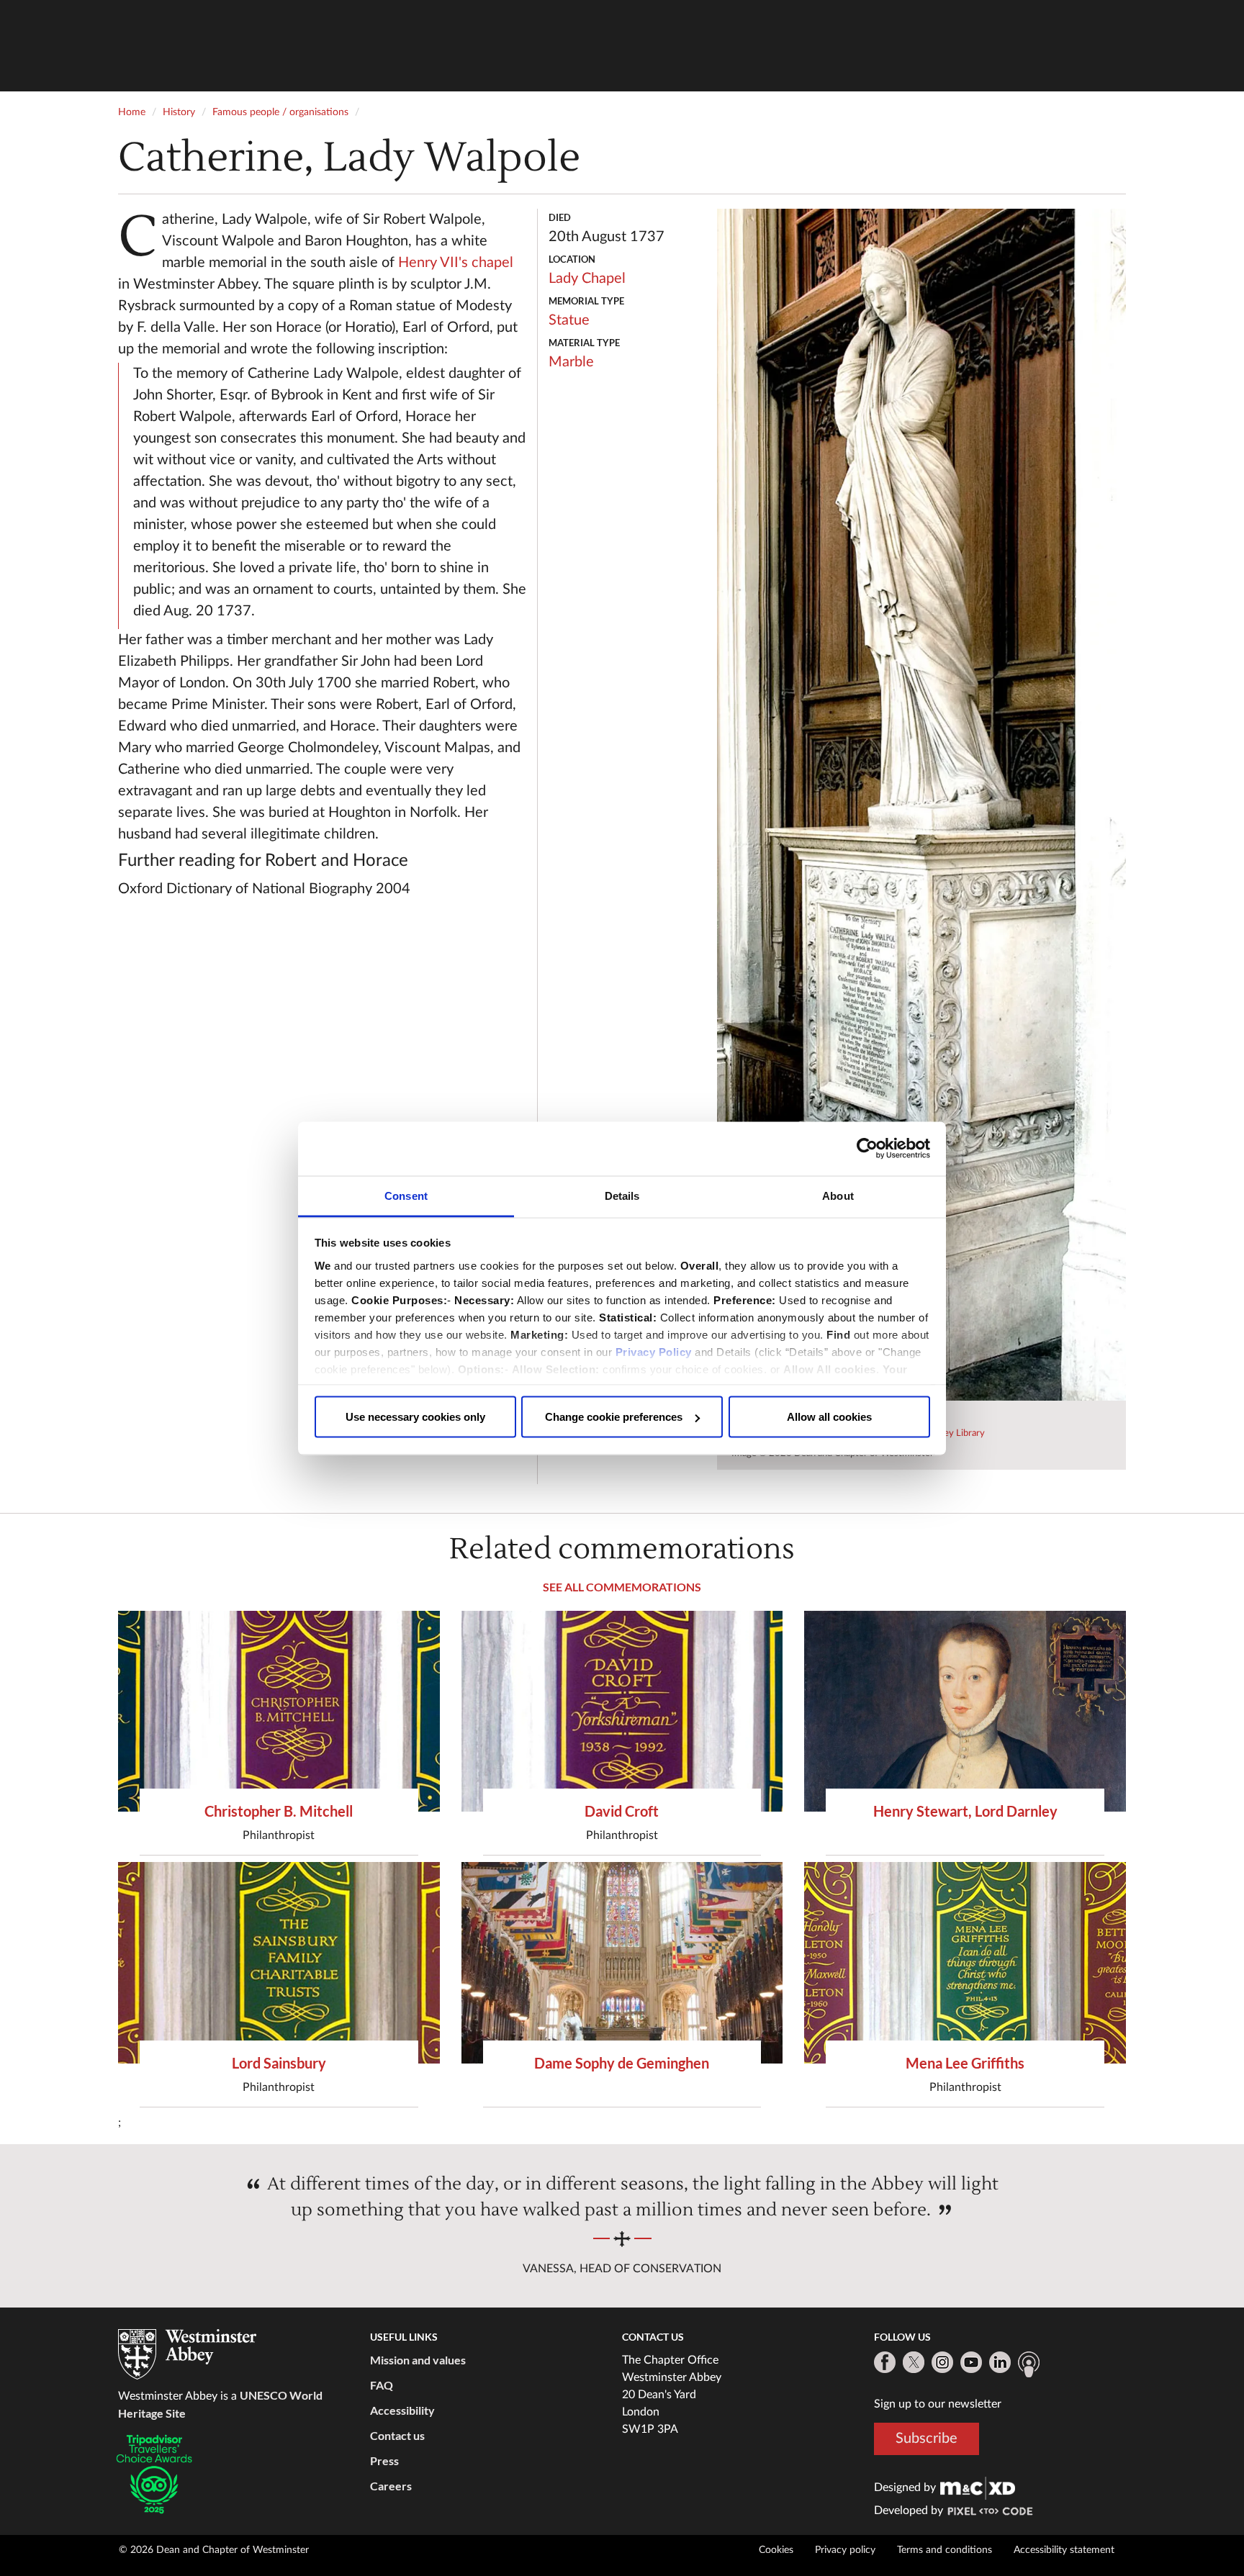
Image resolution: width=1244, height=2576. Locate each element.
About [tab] (838, 1195)
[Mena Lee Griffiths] (965, 1962)
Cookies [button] (776, 2550)
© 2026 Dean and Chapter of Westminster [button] (214, 2550)
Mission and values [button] (418, 2360)
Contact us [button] (397, 2435)
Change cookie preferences (614, 1417)
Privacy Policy (654, 1351)
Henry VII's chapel (456, 263)
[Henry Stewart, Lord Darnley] (965, 1711)
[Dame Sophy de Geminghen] (622, 1962)
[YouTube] (971, 2362)
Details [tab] (622, 1195)
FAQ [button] (382, 2385)
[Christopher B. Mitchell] (279, 1711)
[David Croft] (622, 1711)
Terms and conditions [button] (945, 2550)
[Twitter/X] (914, 2362)
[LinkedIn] (1000, 2362)
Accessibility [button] (402, 2410)
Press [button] (384, 2460)
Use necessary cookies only (415, 1417)
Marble (571, 362)
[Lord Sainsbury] (279, 1962)
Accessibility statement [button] (1064, 2550)
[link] (978, 2487)
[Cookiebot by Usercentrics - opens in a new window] (867, 1149)
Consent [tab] (406, 1195)
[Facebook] (885, 2362)
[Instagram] (942, 2362)
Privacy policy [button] (845, 2550)
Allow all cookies (829, 1417)
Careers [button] (391, 2486)
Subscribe (927, 2439)
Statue (569, 320)
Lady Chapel (587, 279)
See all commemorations (622, 1587)
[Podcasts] (1029, 2364)
